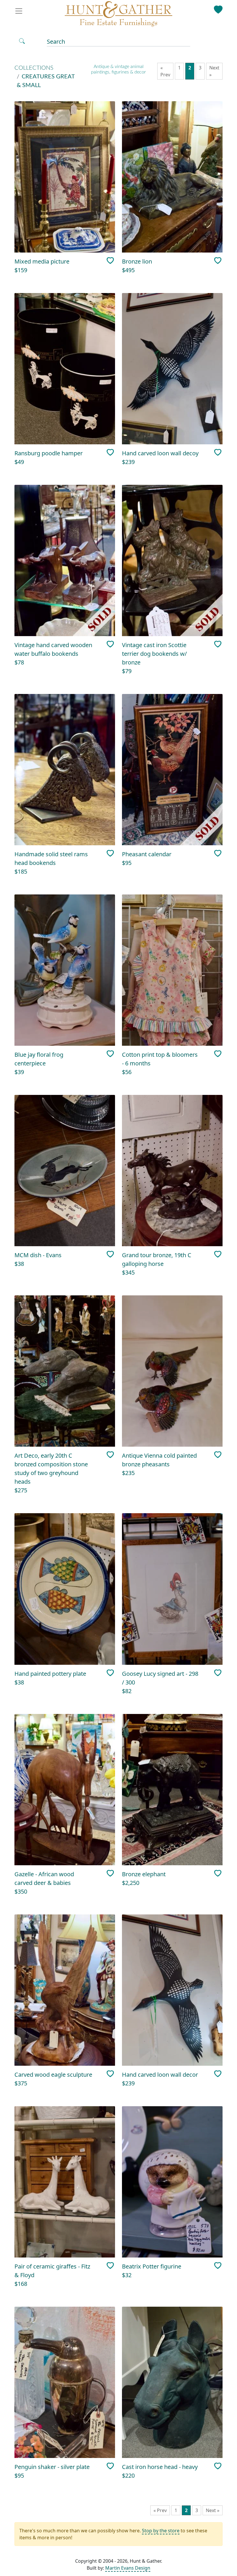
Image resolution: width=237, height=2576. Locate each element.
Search (56, 42)
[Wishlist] (218, 8)
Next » (214, 71)
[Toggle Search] (22, 41)
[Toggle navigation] (21, 11)
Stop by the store (161, 2531)
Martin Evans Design (128, 2568)
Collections (34, 68)
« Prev (165, 71)
